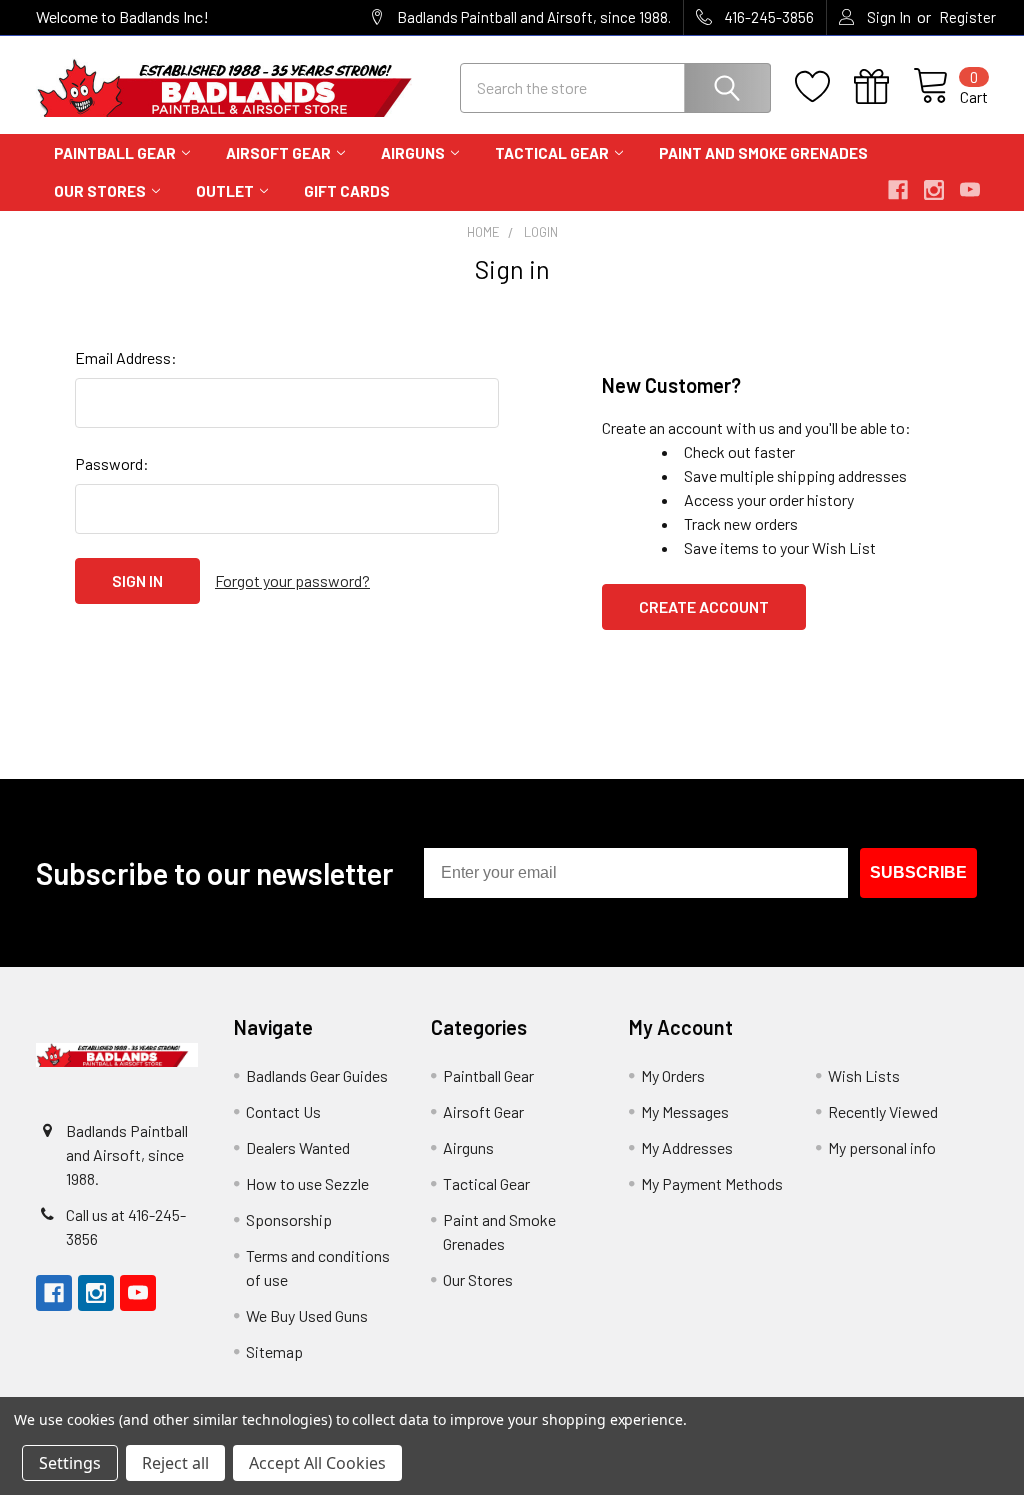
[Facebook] (898, 190)
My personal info (882, 1147)
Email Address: (126, 357)
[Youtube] (970, 190)
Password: (112, 463)
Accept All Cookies (317, 1463)
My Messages (685, 1111)
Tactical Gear (552, 153)
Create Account (704, 606)
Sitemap (274, 1351)
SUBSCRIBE (918, 872)
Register (967, 17)
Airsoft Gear (278, 153)
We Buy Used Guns (307, 1315)
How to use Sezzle (307, 1183)
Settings (70, 1463)
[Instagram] (934, 190)
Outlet (225, 191)
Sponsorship (289, 1219)
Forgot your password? (292, 580)
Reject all (175, 1463)
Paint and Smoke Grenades (763, 153)
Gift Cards (347, 191)
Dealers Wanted (298, 1147)
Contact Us (283, 1111)
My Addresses (687, 1147)
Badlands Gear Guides (317, 1075)
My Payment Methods (712, 1183)
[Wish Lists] (824, 87)
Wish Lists (864, 1075)
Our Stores (100, 191)
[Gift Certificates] (883, 87)
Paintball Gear (115, 153)
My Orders (673, 1075)
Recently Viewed (883, 1111)
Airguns (413, 153)
